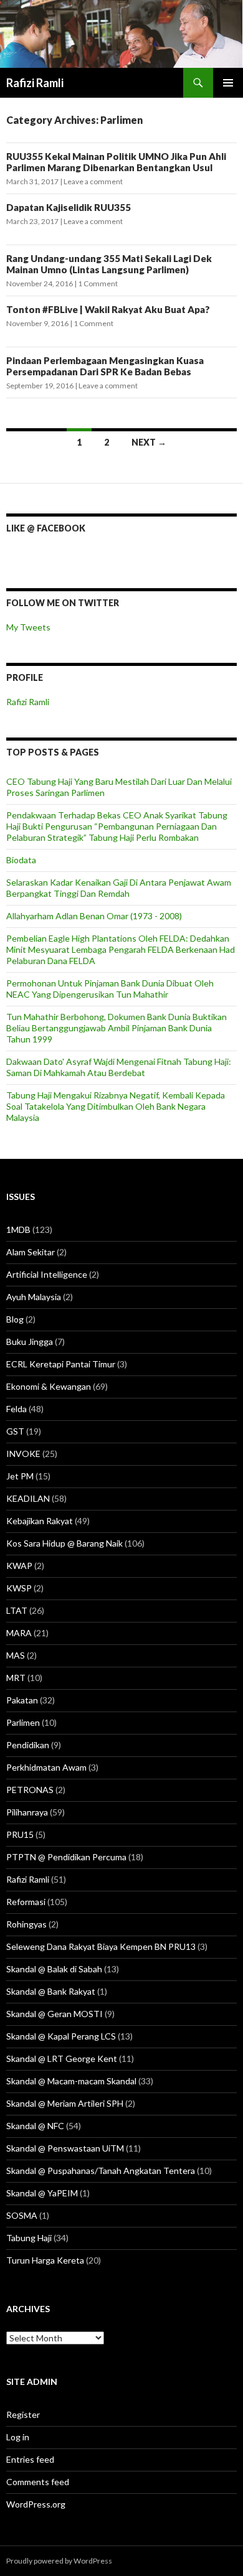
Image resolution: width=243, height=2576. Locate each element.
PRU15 (20, 1834)
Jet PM (20, 1476)
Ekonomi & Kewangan (49, 1386)
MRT (16, 1678)
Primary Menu (228, 83)
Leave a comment (93, 181)
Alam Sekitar (31, 1252)
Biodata (21, 860)
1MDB (18, 1229)
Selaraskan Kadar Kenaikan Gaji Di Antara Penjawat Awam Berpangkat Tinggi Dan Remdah (119, 888)
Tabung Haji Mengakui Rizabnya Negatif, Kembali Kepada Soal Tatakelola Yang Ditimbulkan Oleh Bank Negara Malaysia (116, 1106)
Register (23, 2414)
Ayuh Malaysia (34, 1297)
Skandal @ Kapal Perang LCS (61, 2036)
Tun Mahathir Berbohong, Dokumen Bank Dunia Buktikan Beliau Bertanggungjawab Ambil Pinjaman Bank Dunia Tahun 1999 (117, 1028)
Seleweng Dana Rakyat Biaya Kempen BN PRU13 (101, 1946)
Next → (149, 442)
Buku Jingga (30, 1342)
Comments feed (38, 2482)
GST (15, 1431)
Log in (18, 2437)
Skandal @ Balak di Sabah (54, 1969)
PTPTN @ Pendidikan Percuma (66, 1857)
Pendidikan (28, 1745)
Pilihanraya (27, 1812)
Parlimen (23, 1722)
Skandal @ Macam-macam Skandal (71, 2081)
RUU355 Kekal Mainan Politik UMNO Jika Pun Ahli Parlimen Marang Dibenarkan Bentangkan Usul (116, 162)
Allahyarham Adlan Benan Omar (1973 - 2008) (94, 916)
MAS (16, 1655)
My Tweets (28, 627)
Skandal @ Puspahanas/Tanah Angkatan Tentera (101, 2171)
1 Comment (98, 283)
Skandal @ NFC (35, 2126)
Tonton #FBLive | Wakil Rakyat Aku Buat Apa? (109, 309)
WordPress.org (36, 2504)
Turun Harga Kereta (45, 2260)
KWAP (19, 1566)
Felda (17, 1409)
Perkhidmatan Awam (46, 1767)
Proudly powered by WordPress (59, 2561)
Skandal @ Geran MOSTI (55, 2014)
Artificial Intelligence (47, 1274)
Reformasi (26, 1902)
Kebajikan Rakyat (40, 1521)
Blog (15, 1319)
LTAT (17, 1610)
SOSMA (22, 2215)
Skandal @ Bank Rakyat (51, 1991)
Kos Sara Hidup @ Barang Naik (64, 1543)
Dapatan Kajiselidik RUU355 (69, 207)
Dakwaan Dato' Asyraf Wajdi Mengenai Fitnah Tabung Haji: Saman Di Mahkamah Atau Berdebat (119, 1067)
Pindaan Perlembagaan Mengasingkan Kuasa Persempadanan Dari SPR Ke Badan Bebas (105, 366)
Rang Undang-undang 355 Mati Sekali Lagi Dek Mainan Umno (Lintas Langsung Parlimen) (109, 264)
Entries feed (30, 2459)
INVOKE (23, 1454)
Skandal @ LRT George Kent (62, 2058)
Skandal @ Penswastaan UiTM (65, 2148)
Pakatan (22, 1700)
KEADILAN (28, 1498)
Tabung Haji (29, 2238)
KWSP (19, 1588)
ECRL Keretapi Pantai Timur (61, 1364)
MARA (19, 1633)
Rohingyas (26, 1924)
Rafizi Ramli (35, 83)
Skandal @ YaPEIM (42, 2193)
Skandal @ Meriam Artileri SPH (65, 2103)
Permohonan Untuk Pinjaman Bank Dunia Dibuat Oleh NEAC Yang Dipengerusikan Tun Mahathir (110, 989)
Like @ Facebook (46, 528)
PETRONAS (30, 1790)
